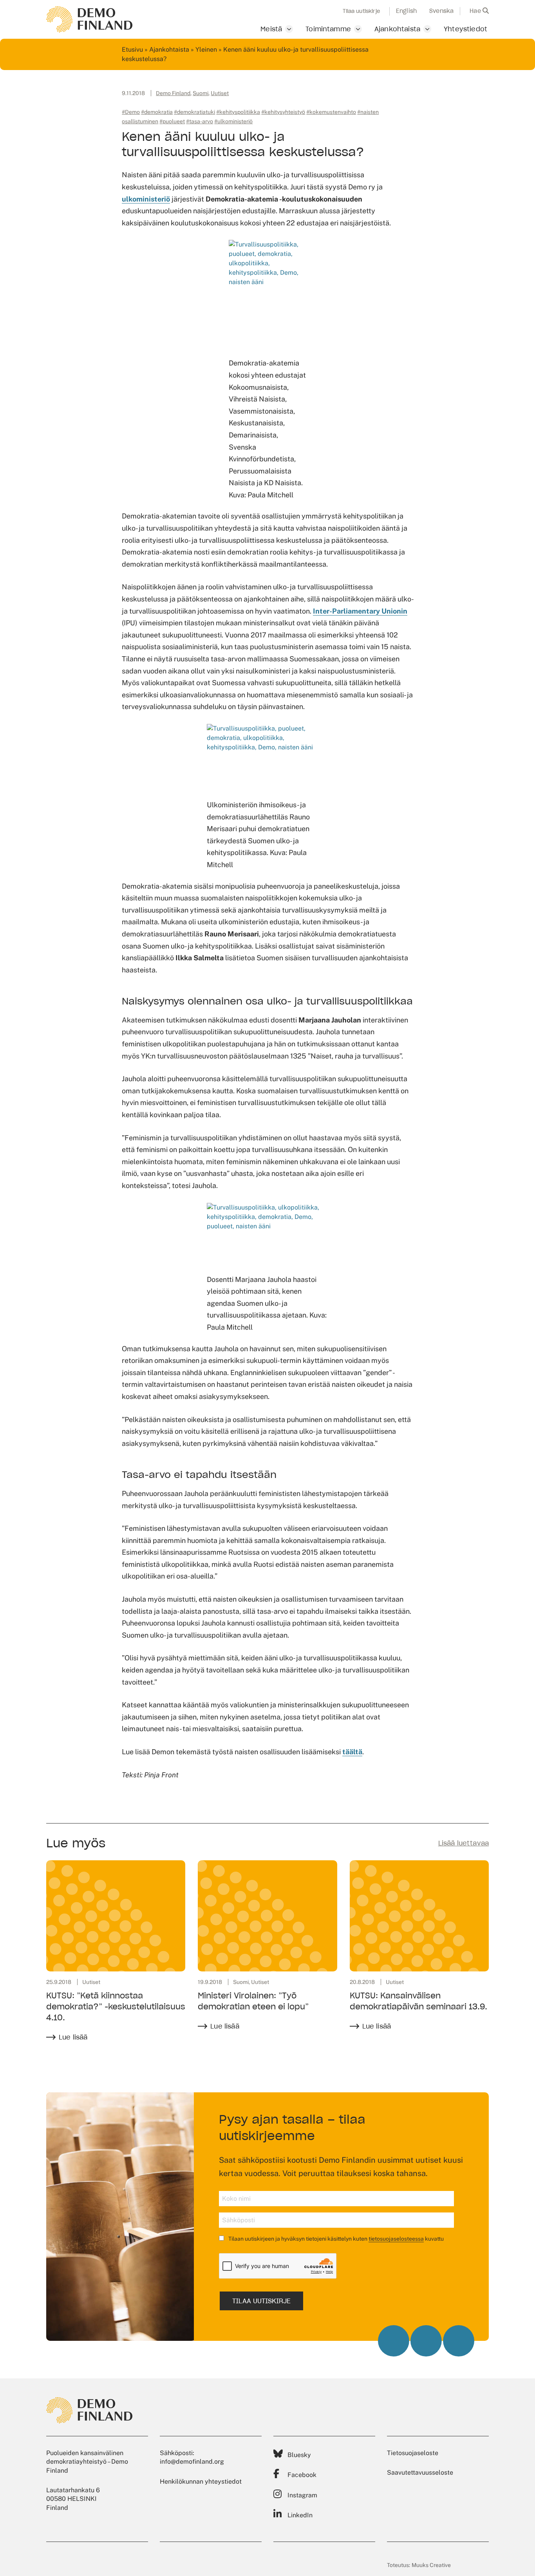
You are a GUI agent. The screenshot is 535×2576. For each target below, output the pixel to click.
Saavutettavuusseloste (420, 2472)
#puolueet (172, 121)
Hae (476, 11)
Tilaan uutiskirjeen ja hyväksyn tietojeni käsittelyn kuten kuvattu (335, 2239)
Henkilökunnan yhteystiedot (201, 2481)
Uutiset (220, 93)
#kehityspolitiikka (238, 112)
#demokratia (157, 112)
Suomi (201, 93)
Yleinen (206, 50)
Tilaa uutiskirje (361, 11)
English (406, 11)
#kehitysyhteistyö (283, 112)
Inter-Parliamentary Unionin (360, 611)
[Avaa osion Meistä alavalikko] (289, 29)
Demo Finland (173, 93)
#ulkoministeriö (233, 121)
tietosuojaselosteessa (396, 2239)
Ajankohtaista (397, 29)
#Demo (131, 112)
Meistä (271, 29)
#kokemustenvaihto (331, 112)
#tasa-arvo (200, 121)
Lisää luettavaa (464, 1843)
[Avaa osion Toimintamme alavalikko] (358, 29)
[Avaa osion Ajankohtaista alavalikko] (427, 29)
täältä (352, 1752)
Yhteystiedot (465, 29)
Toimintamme (328, 29)
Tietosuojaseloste (413, 2453)
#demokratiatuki (194, 112)
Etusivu (132, 50)
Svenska (441, 11)
